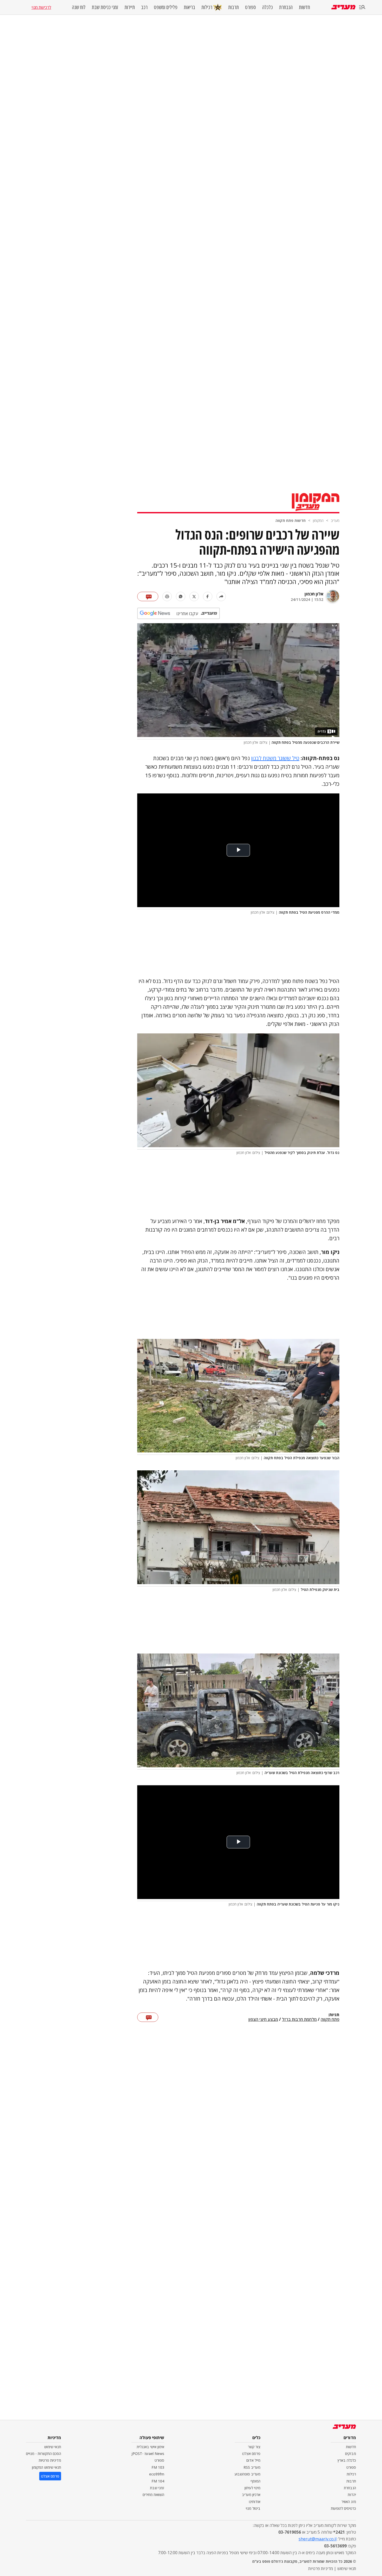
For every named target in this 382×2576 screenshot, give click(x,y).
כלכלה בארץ (347, 2460)
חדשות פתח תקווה (291, 520)
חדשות (304, 7)
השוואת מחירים (153, 2495)
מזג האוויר (349, 2502)
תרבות (233, 7)
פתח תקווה (330, 2020)
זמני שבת (157, 2488)
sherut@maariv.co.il (318, 2539)
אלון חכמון (314, 594)
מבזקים (351, 2454)
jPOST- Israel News (148, 2454)
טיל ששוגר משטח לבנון (275, 758)
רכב (144, 7)
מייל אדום (253, 2460)
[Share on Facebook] (208, 596)
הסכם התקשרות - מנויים (44, 2454)
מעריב (335, 520)
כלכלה (268, 7)
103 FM (158, 2467)
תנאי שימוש (53, 2447)
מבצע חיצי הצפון (263, 2020)
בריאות (189, 7)
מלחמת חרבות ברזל (299, 2020)
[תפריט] (362, 7)
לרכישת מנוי (41, 7)
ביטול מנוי (253, 2508)
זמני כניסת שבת (105, 7)
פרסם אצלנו (251, 2454)
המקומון (318, 520)
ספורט (251, 7)
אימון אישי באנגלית (150, 2447)
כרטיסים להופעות (343, 2508)
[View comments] (148, 596)
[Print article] (167, 596)
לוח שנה (79, 7)
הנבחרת (286, 7)
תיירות (130, 7)
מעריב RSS (252, 2467)
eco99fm (157, 2474)
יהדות (352, 2495)
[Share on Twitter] (194, 596)
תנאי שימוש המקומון (47, 2467)
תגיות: (334, 2015)
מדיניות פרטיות (50, 2460)
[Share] (221, 596)
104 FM (158, 2481)
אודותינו (255, 2502)
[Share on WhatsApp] (181, 596)
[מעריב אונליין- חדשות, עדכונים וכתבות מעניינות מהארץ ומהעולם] (343, 7)
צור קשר (254, 2447)
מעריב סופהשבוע (248, 2474)
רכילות (207, 7)
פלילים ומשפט (166, 7)
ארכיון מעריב (251, 2495)
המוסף (255, 2481)
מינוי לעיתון (252, 2488)
